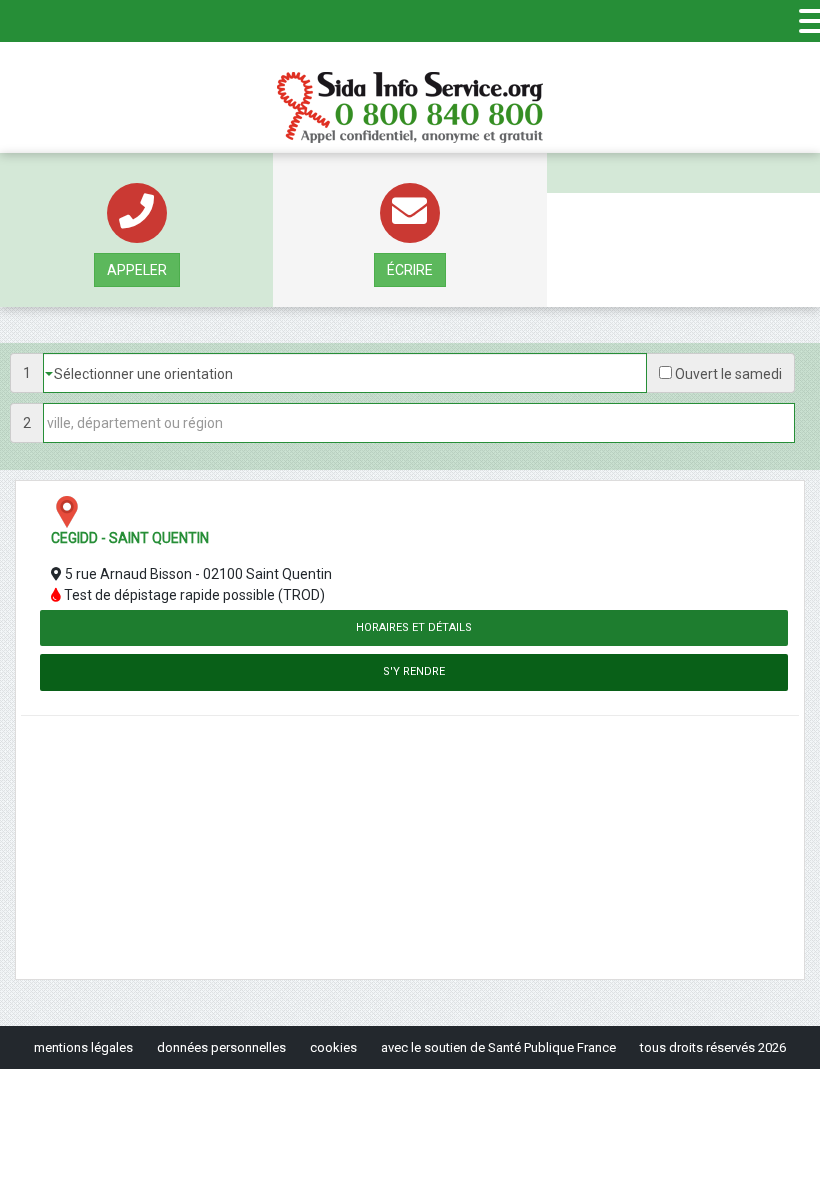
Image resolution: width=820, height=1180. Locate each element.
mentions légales (83, 1047)
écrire (410, 270)
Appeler (137, 270)
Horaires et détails (414, 627)
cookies (333, 1047)
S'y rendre (414, 671)
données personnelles (221, 1047)
